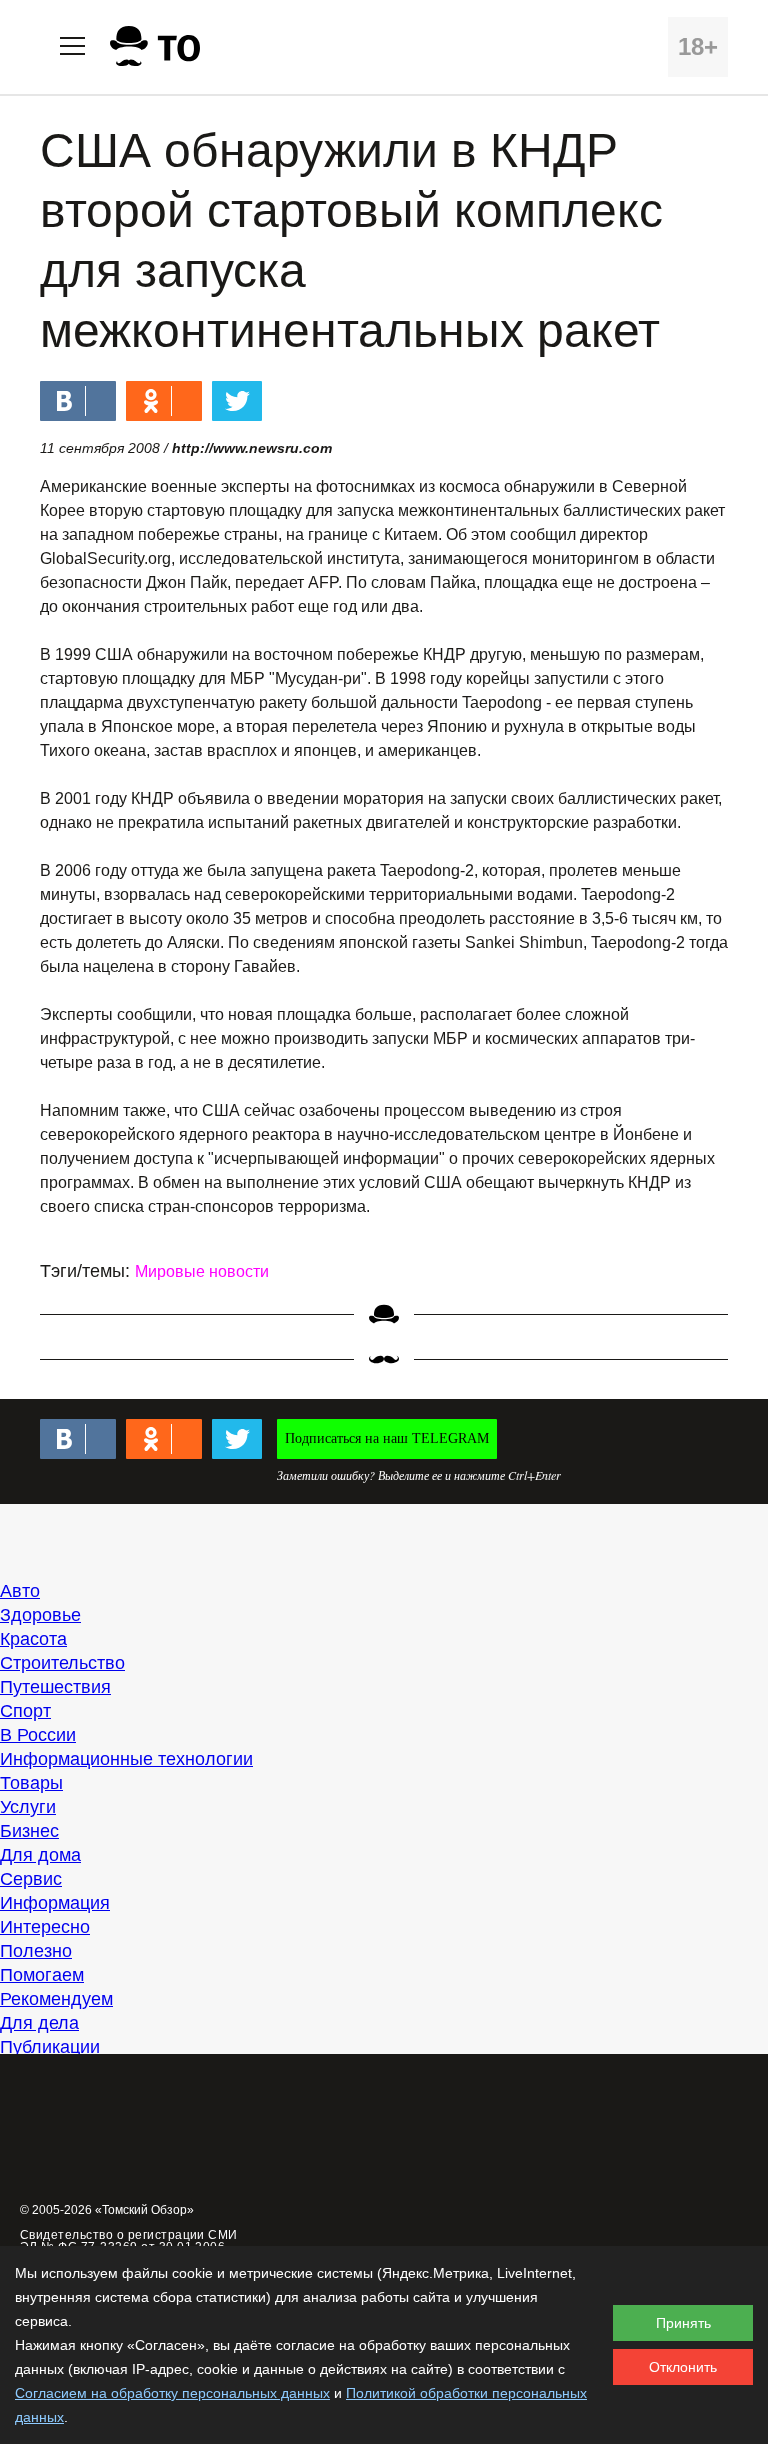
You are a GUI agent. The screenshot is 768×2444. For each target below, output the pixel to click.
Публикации (50, 2047)
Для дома (40, 1855)
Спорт (25, 1711)
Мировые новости (202, 1271)
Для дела (39, 2023)
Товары (31, 1783)
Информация (55, 1903)
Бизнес (29, 1831)
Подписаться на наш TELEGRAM (387, 1438)
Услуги (28, 1807)
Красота (33, 1639)
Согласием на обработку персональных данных (172, 2393)
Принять (683, 2323)
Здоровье (40, 1615)
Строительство (62, 1663)
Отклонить (683, 2367)
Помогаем (42, 1975)
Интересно (45, 1927)
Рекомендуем (56, 1999)
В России (38, 1735)
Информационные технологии (126, 1759)
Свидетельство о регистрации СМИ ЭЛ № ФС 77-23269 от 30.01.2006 (129, 2241)
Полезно (36, 1951)
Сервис (31, 1879)
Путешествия (55, 1687)
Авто (20, 1591)
